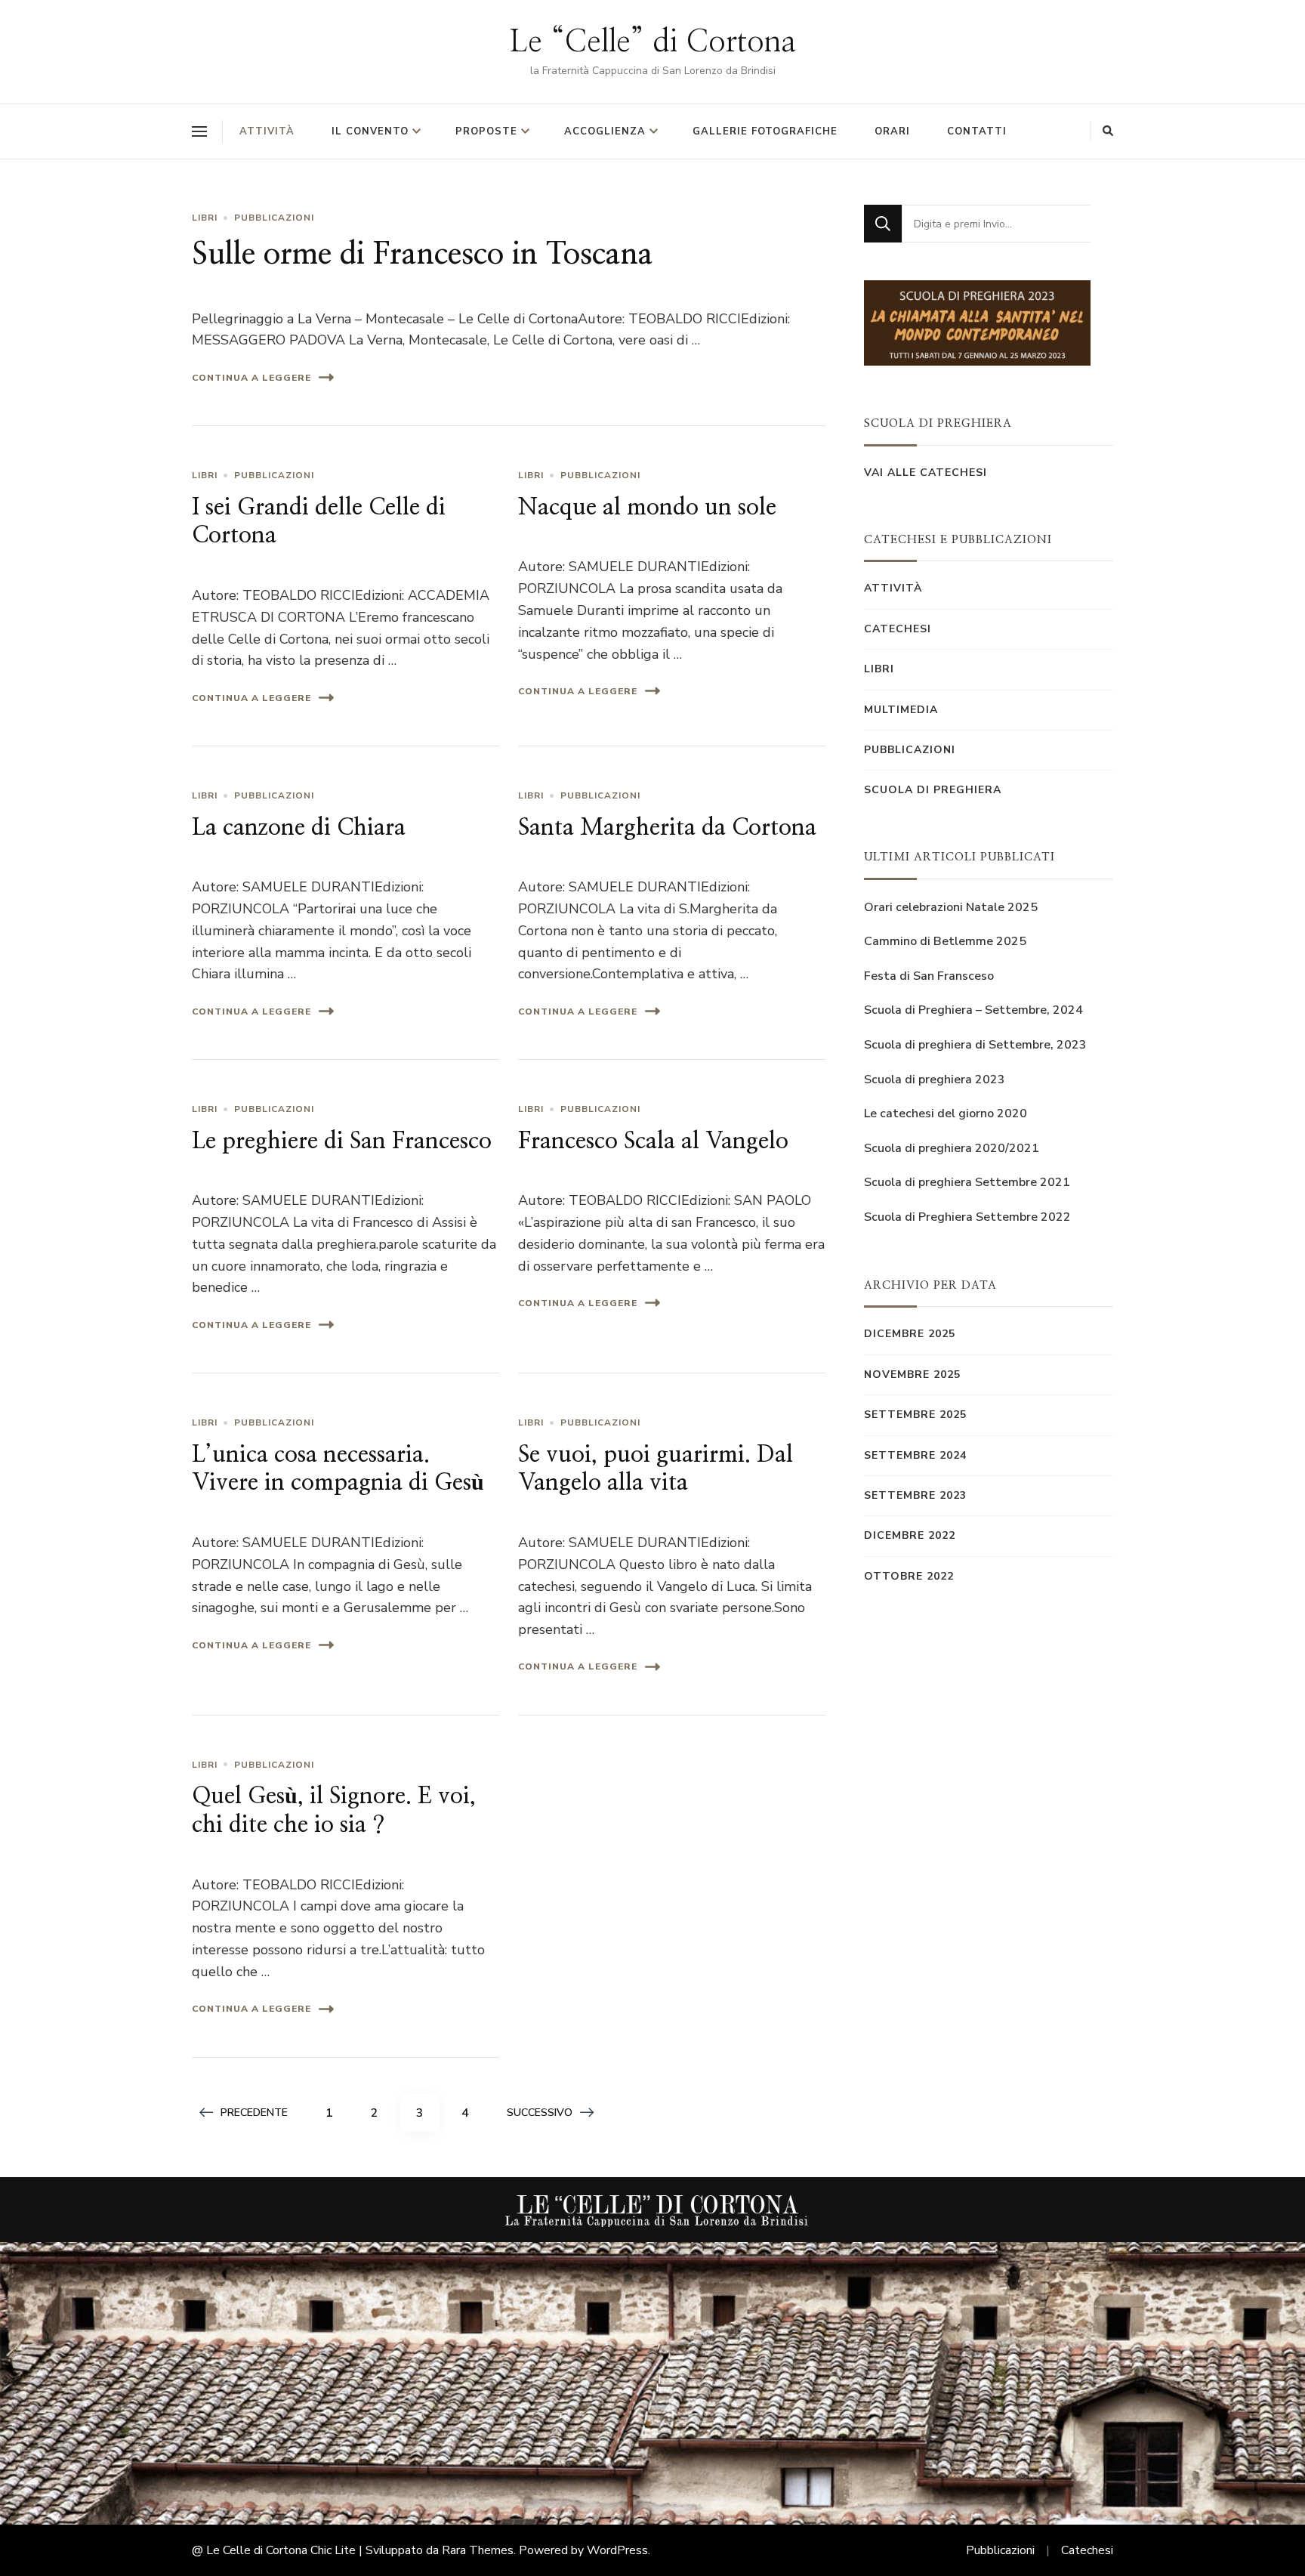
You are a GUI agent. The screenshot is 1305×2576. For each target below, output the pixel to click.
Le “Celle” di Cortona (653, 42)
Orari (892, 131)
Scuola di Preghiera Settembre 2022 (967, 1217)
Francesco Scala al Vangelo (653, 1141)
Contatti (977, 131)
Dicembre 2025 (910, 1334)
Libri (205, 218)
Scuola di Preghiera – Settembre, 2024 (973, 1010)
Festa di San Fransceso (929, 976)
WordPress (617, 2550)
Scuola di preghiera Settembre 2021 (967, 1182)
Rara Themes (478, 2550)
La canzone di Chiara (299, 828)
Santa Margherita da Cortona (667, 828)
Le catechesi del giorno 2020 (946, 1113)
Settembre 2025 (915, 1415)
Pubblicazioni (274, 218)
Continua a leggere (251, 378)
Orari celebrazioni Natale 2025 (951, 907)
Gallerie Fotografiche (765, 131)
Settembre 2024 (915, 1455)
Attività (267, 131)
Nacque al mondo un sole (647, 508)
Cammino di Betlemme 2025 (945, 941)
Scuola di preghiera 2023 (935, 1080)
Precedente (254, 2113)
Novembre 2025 (912, 1374)
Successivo (540, 2113)
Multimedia (901, 710)
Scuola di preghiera (933, 790)
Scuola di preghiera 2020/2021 (952, 1148)
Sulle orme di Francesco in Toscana (423, 255)
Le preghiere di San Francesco (342, 1141)
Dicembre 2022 (910, 1535)
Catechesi (898, 629)
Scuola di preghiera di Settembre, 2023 (975, 1045)
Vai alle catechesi (926, 473)
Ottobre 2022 (909, 1576)
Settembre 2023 (915, 1495)
